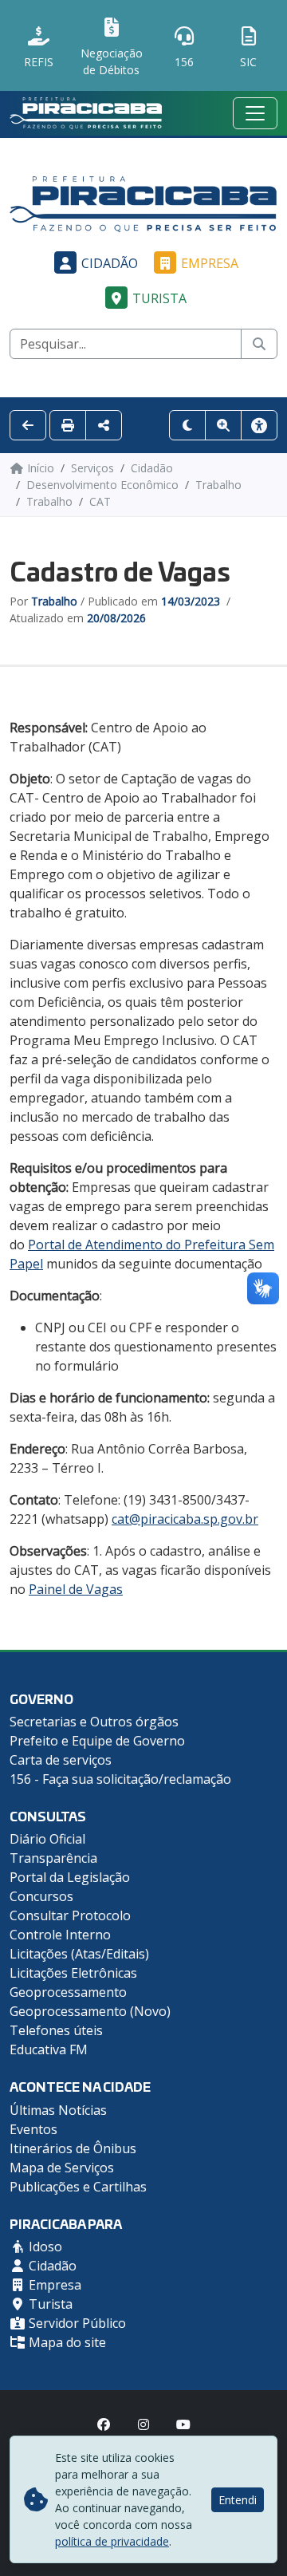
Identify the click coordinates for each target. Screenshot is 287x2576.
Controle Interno (60, 1935)
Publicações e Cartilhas (78, 2187)
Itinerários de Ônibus (73, 2148)
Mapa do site (66, 2342)
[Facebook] (104, 2424)
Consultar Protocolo (70, 1915)
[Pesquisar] (259, 344)
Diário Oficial (47, 1839)
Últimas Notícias (58, 2110)
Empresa (210, 263)
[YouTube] (183, 2424)
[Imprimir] (68, 425)
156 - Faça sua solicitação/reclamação (120, 1779)
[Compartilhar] (104, 425)
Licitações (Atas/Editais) (79, 1954)
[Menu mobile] (255, 113)
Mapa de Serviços (62, 2168)
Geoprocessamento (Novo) (90, 2011)
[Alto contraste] (187, 425)
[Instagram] (143, 2424)
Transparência (53, 1858)
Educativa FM (49, 2049)
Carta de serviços (61, 1760)
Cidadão (110, 263)
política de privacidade (112, 2541)
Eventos (33, 2129)
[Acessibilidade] (259, 425)
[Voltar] (28, 425)
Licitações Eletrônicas (73, 1973)
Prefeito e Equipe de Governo (97, 1741)
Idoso (44, 2247)
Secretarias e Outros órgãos (94, 1722)
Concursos (41, 1896)
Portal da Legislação (70, 1877)
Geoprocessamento (68, 1992)
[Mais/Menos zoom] (223, 425)
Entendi (238, 2500)
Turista (159, 298)
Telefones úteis (56, 2030)
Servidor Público (76, 2323)
